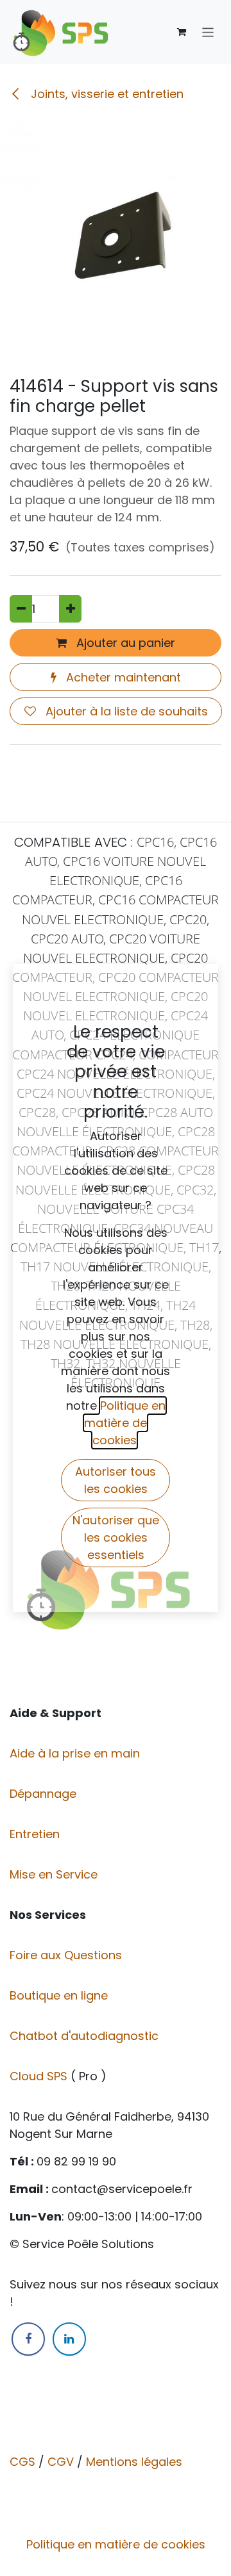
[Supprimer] (21, 609)
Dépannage (45, 1794)
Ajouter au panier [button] (124, 643)
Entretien (35, 1834)
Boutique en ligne (60, 1995)
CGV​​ (61, 2462)
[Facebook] (28, 2339)
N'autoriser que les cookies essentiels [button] (116, 1537)
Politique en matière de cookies (116, 2544)
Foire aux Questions (67, 1955)
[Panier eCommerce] (182, 32)
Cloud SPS (40, 2076)
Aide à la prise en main (75, 1753)
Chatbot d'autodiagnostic (86, 2036)
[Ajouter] (70, 609)
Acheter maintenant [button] (122, 677)
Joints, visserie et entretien (106, 94)
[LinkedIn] (69, 2339)
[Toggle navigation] (208, 32)
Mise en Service (55, 1874)
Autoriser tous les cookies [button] (116, 1480)
